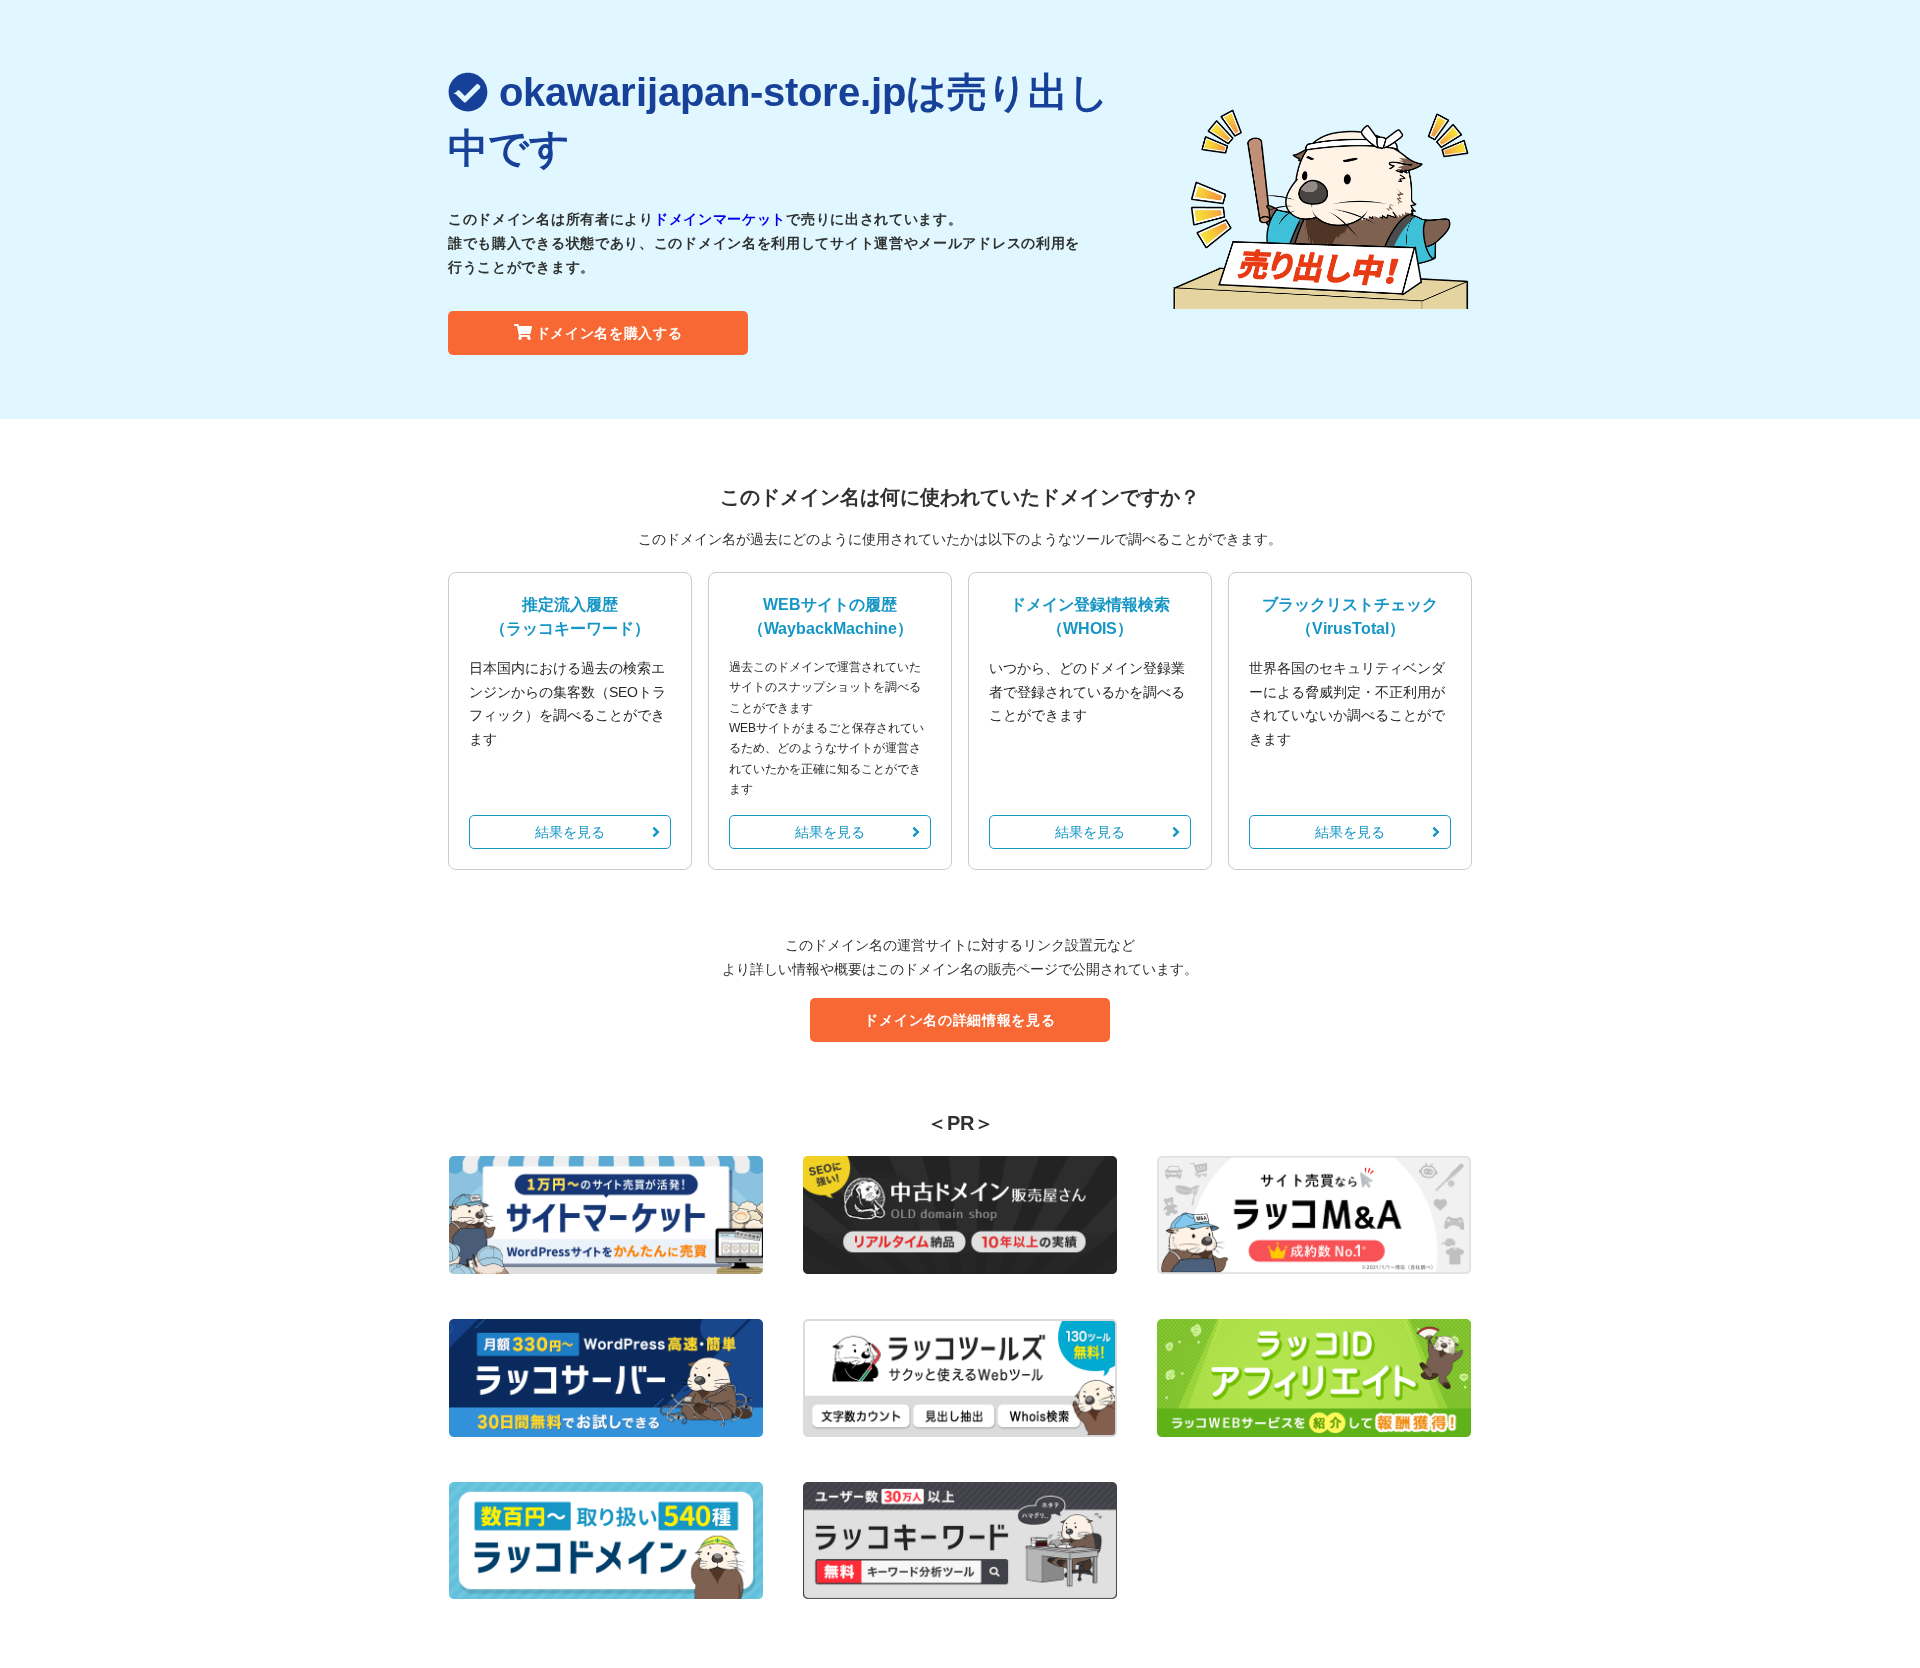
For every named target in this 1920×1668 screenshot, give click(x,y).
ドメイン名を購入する (609, 333)
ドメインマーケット (720, 219)
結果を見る (570, 832)
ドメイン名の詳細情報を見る (959, 1020)
